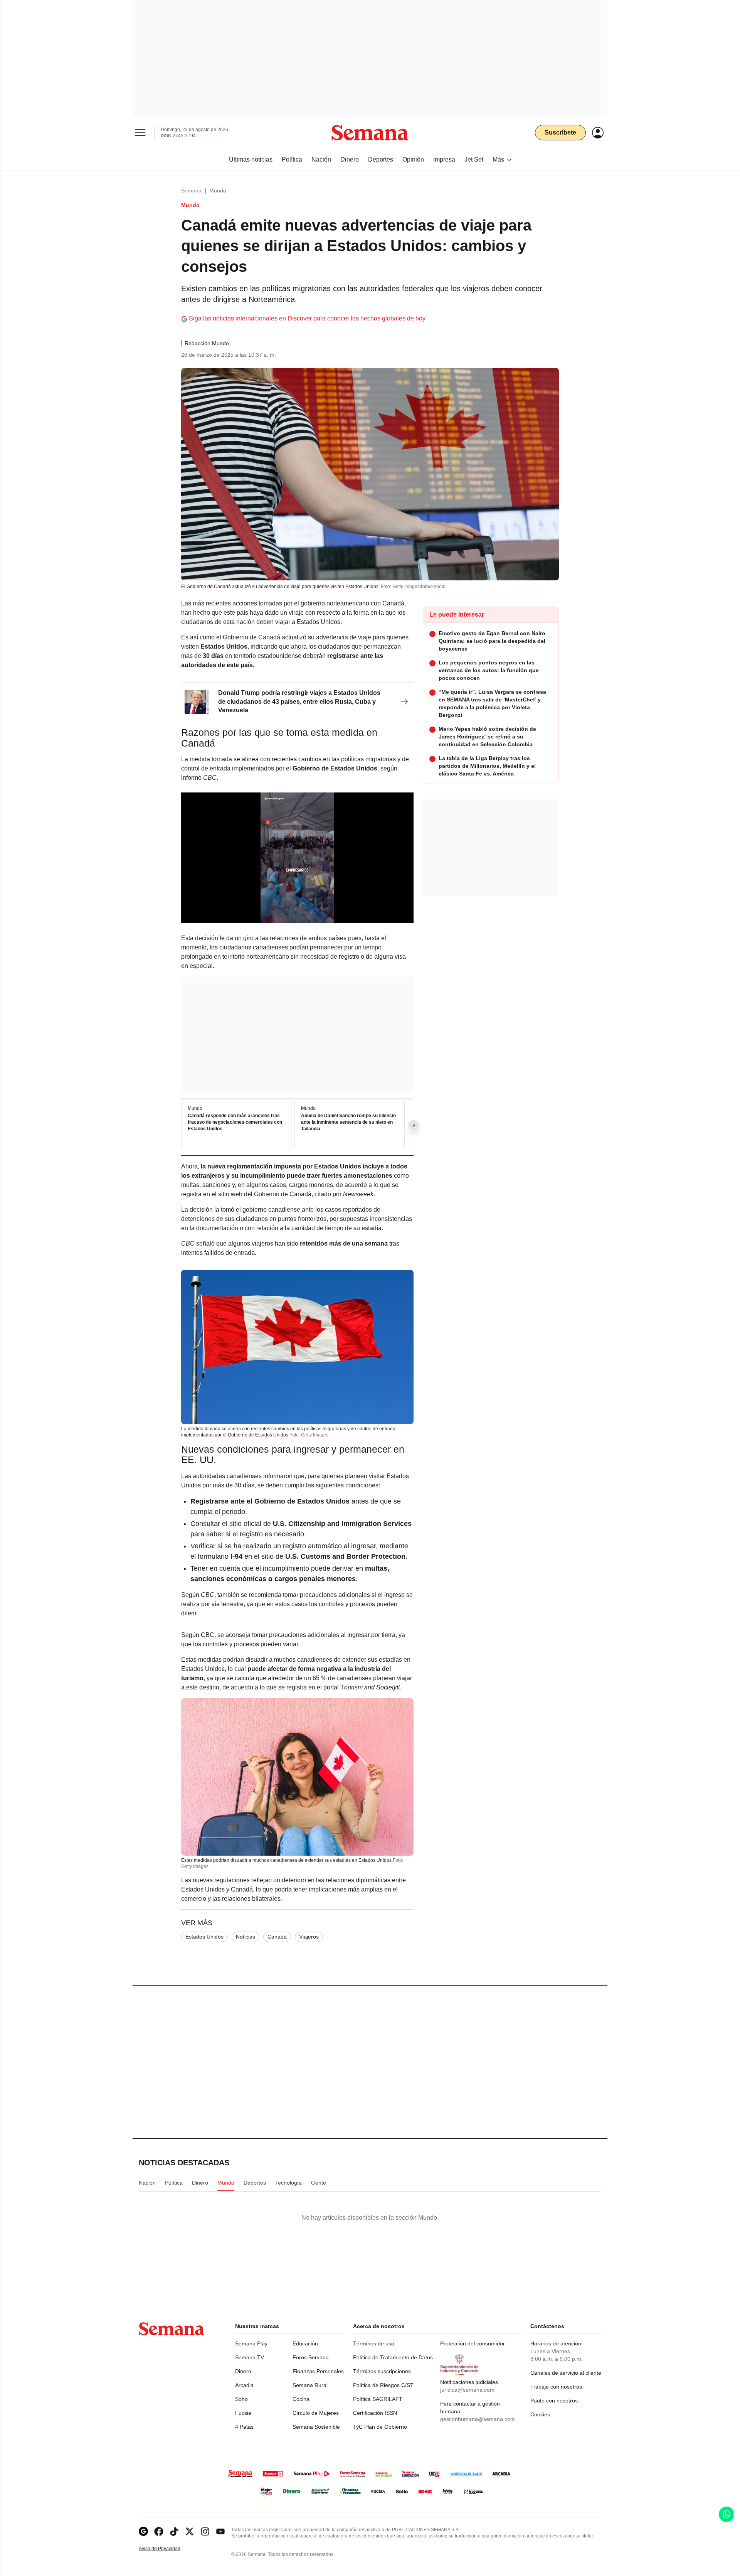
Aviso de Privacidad (168, 2549)
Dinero (243, 2371)
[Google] (143, 2531)
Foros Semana (311, 2357)
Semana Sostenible (316, 2427)
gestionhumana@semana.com (478, 2419)
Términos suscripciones (382, 2371)
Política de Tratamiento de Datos (393, 2357)
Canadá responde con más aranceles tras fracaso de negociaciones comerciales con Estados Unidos (235, 1122)
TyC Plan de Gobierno (380, 2427)
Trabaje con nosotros (556, 2387)
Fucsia (243, 2413)
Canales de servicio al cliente (566, 2373)
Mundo (218, 191)
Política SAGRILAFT (378, 2399)
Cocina (301, 2399)
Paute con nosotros (554, 2401)
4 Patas (244, 2427)
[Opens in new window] (159, 2531)
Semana (191, 191)
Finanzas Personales (318, 2371)
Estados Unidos (204, 1937)
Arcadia (244, 2385)
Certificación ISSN (375, 2413)
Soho (241, 2399)
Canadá (277, 1937)
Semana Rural (310, 2385)
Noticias (246, 1937)
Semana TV (250, 2357)
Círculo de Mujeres (316, 2413)
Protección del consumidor (473, 2343)
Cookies (540, 2414)
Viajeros (309, 1937)
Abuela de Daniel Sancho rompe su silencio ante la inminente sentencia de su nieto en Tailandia (348, 1122)
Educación (305, 2343)
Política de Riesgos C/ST (383, 2385)
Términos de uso (374, 2343)
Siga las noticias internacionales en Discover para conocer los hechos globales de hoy (307, 318)
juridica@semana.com (467, 2390)
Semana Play (251, 2343)
